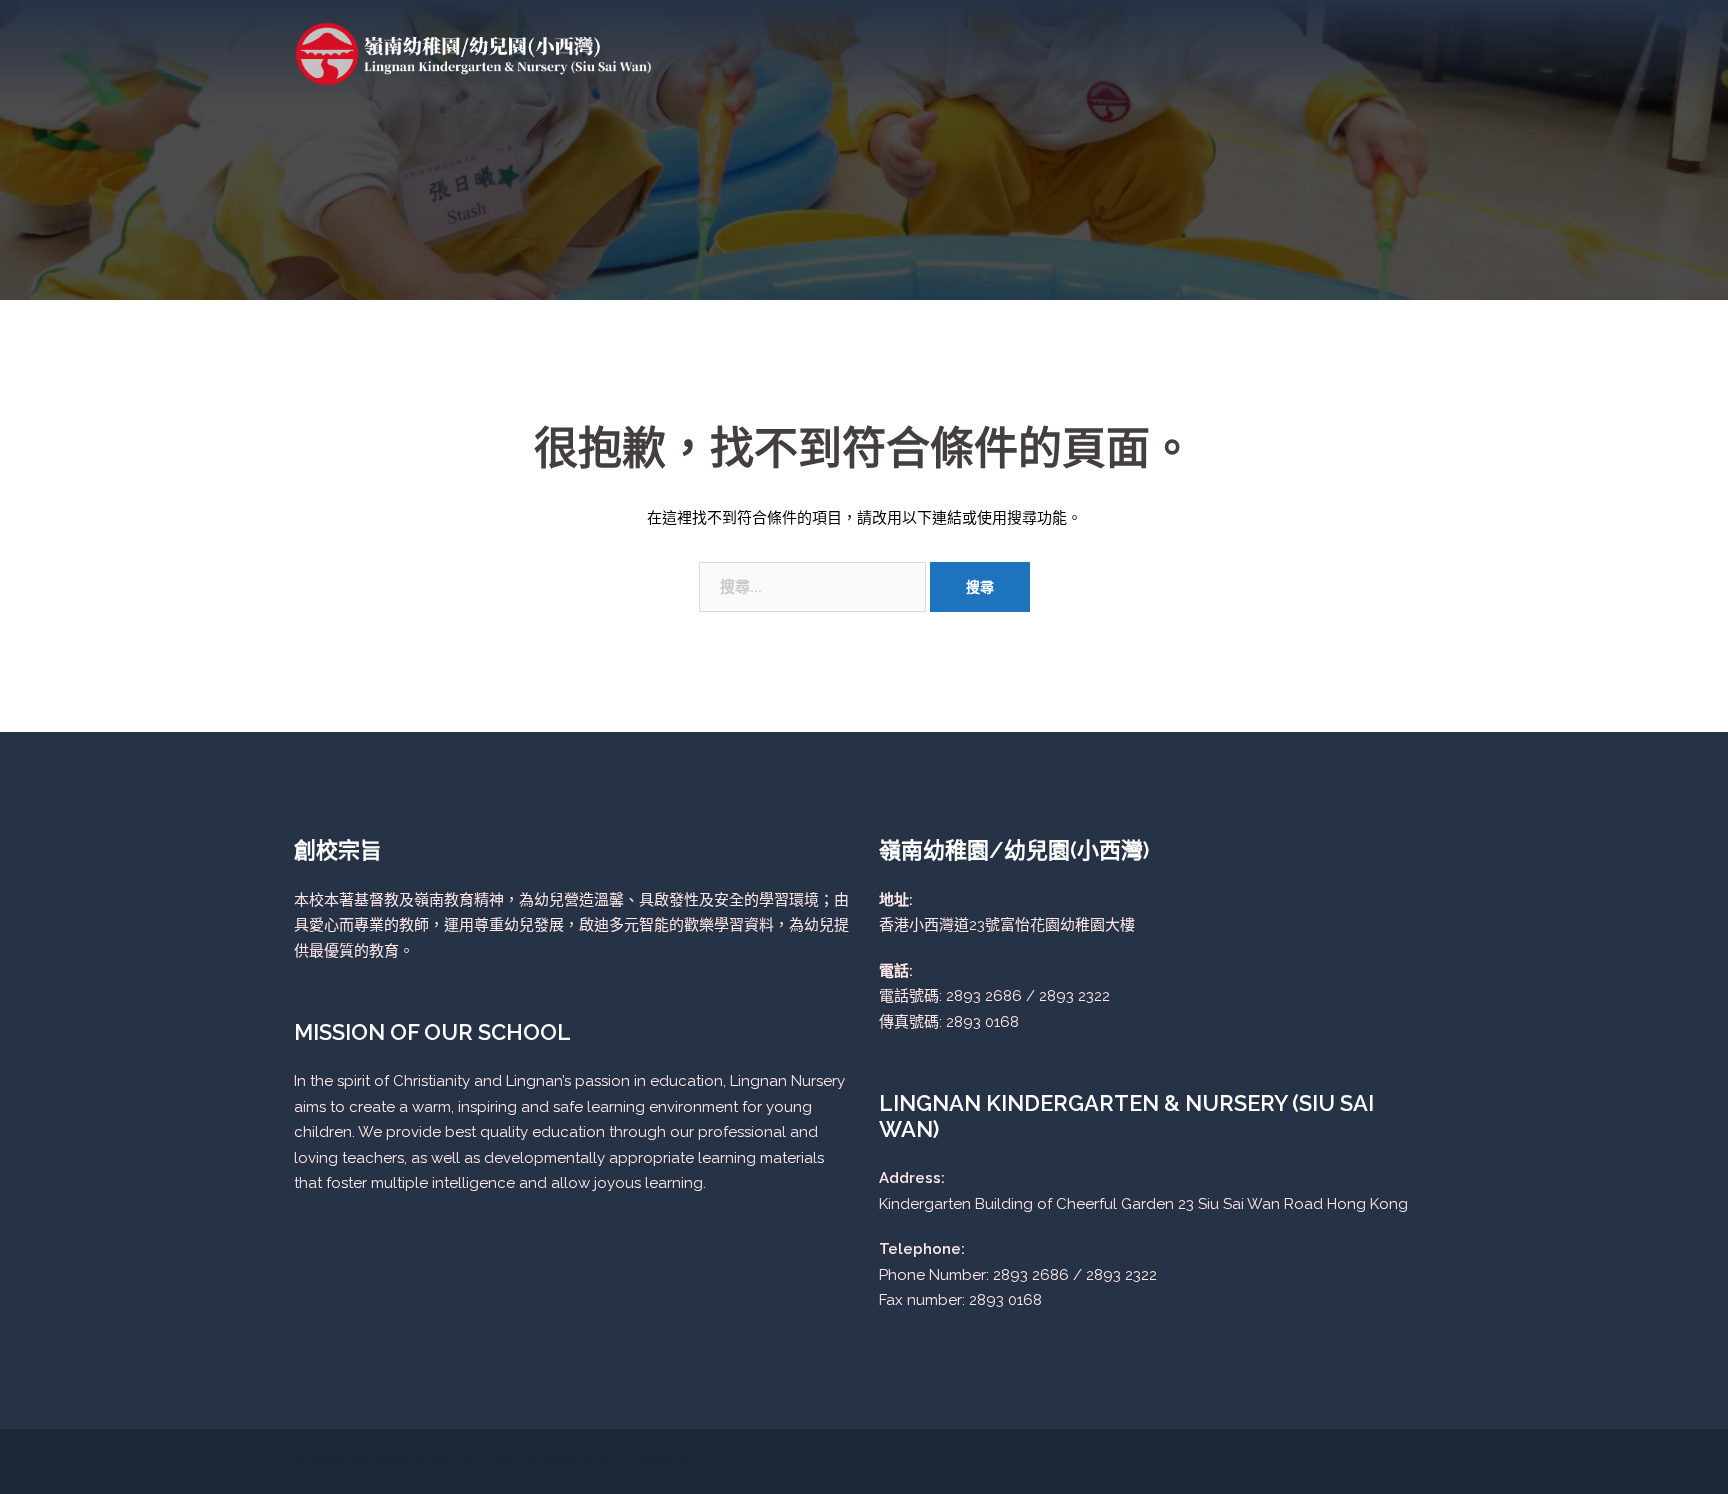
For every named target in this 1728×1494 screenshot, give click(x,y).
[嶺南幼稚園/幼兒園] (474, 53)
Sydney (662, 1461)
